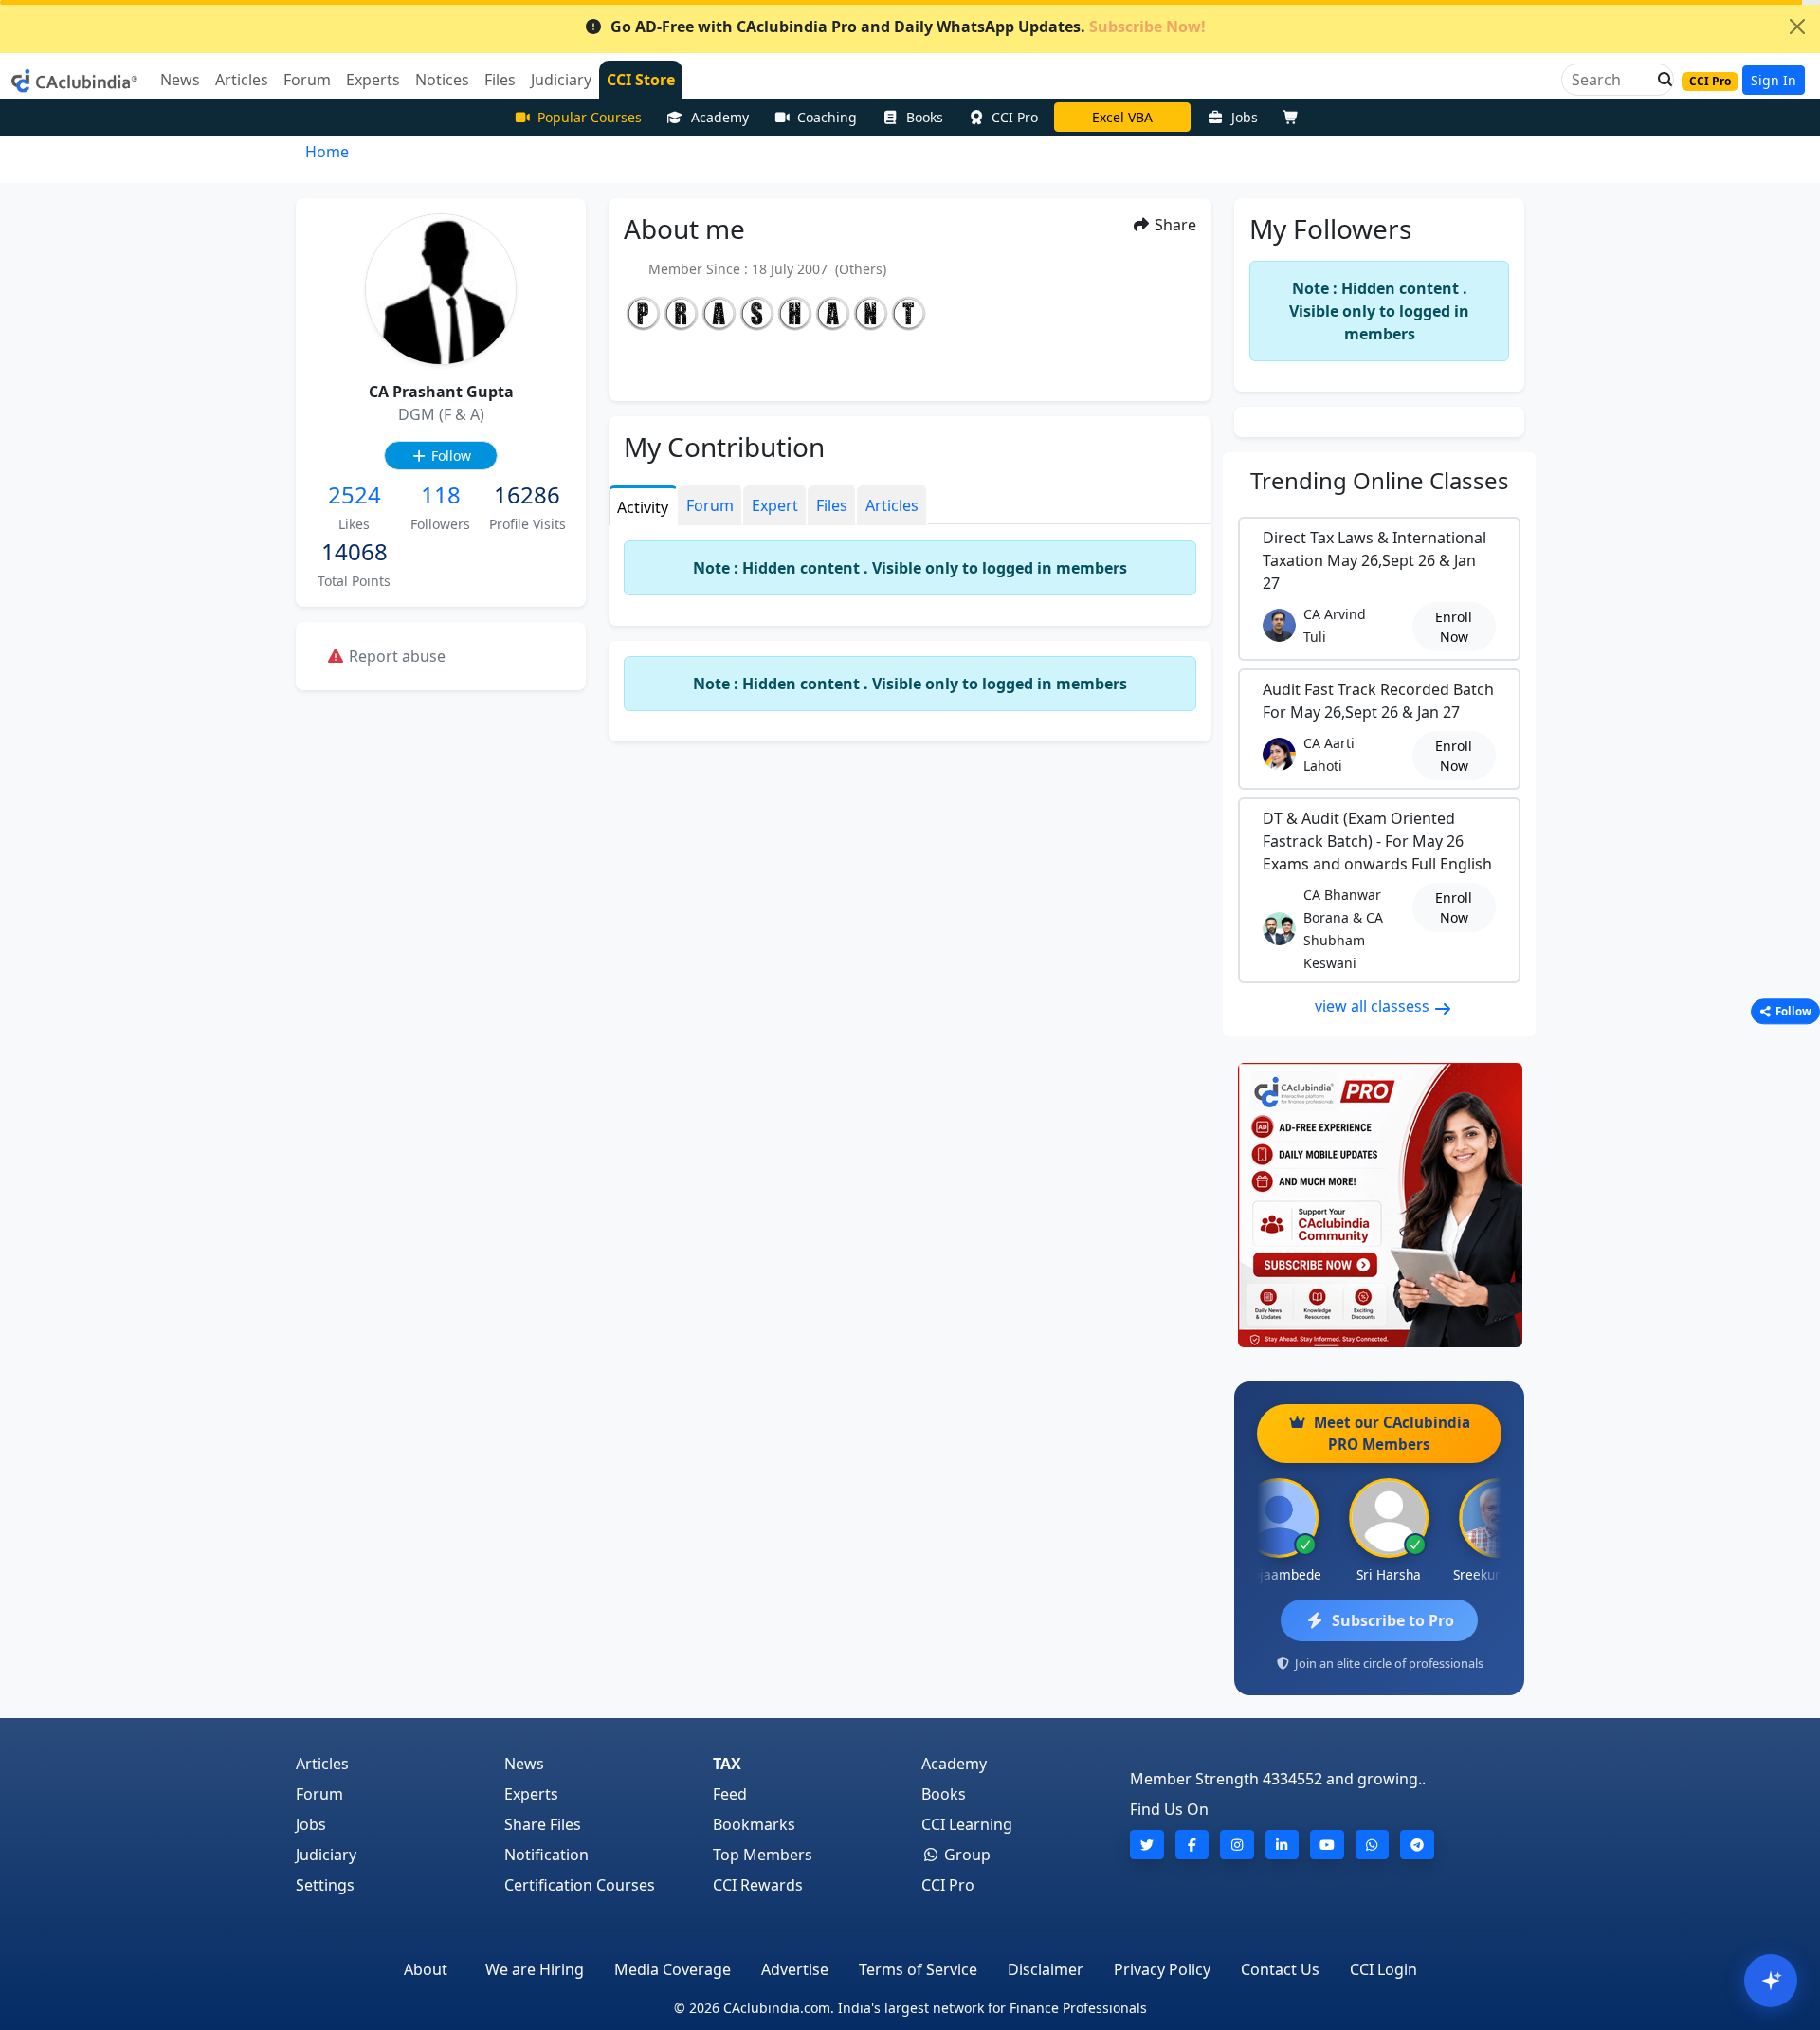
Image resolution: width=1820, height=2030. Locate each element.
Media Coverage (673, 1969)
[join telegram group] (1417, 1845)
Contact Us (1280, 1969)
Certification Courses (580, 1885)
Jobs (1245, 117)
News (524, 1764)
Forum (319, 1794)
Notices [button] (442, 80)
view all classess (1374, 1006)
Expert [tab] (775, 505)
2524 (355, 494)
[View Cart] (1295, 117)
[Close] (1797, 27)
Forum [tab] (710, 505)
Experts (531, 1794)
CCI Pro (1015, 117)
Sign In (1774, 80)
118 (441, 494)
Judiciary (326, 1855)
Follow (449, 456)
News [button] (180, 80)
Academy (720, 117)
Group (965, 1855)
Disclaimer (1046, 1969)
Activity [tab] (643, 507)
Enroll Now (1454, 627)
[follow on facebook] (1192, 1845)
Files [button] (500, 80)
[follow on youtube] (1327, 1845)
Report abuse (395, 656)
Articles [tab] (892, 505)
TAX (727, 1764)
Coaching (827, 117)
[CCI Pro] (1379, 1205)
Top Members (763, 1855)
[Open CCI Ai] (1771, 1981)
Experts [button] (373, 80)
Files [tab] (832, 505)
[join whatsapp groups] (1373, 1845)
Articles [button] (242, 80)
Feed (730, 1794)
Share (1174, 225)
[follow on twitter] (1147, 1845)
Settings (325, 1885)
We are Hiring (535, 1969)
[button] (1660, 80)
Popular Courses (590, 117)
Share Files (543, 1824)
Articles (322, 1764)
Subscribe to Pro (1393, 1620)
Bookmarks (754, 1824)
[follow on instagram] (1237, 1845)
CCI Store (641, 80)
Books (925, 117)
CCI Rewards (758, 1885)
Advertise (795, 1969)
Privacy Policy (1162, 1969)
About (426, 1969)
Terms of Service (918, 1969)
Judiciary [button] (561, 80)
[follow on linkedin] (1283, 1845)
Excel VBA (1122, 117)
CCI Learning (967, 1824)
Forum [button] (307, 80)
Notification (546, 1855)
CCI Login (1383, 1969)
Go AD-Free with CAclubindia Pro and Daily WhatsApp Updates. (908, 27)
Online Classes (1380, 480)
